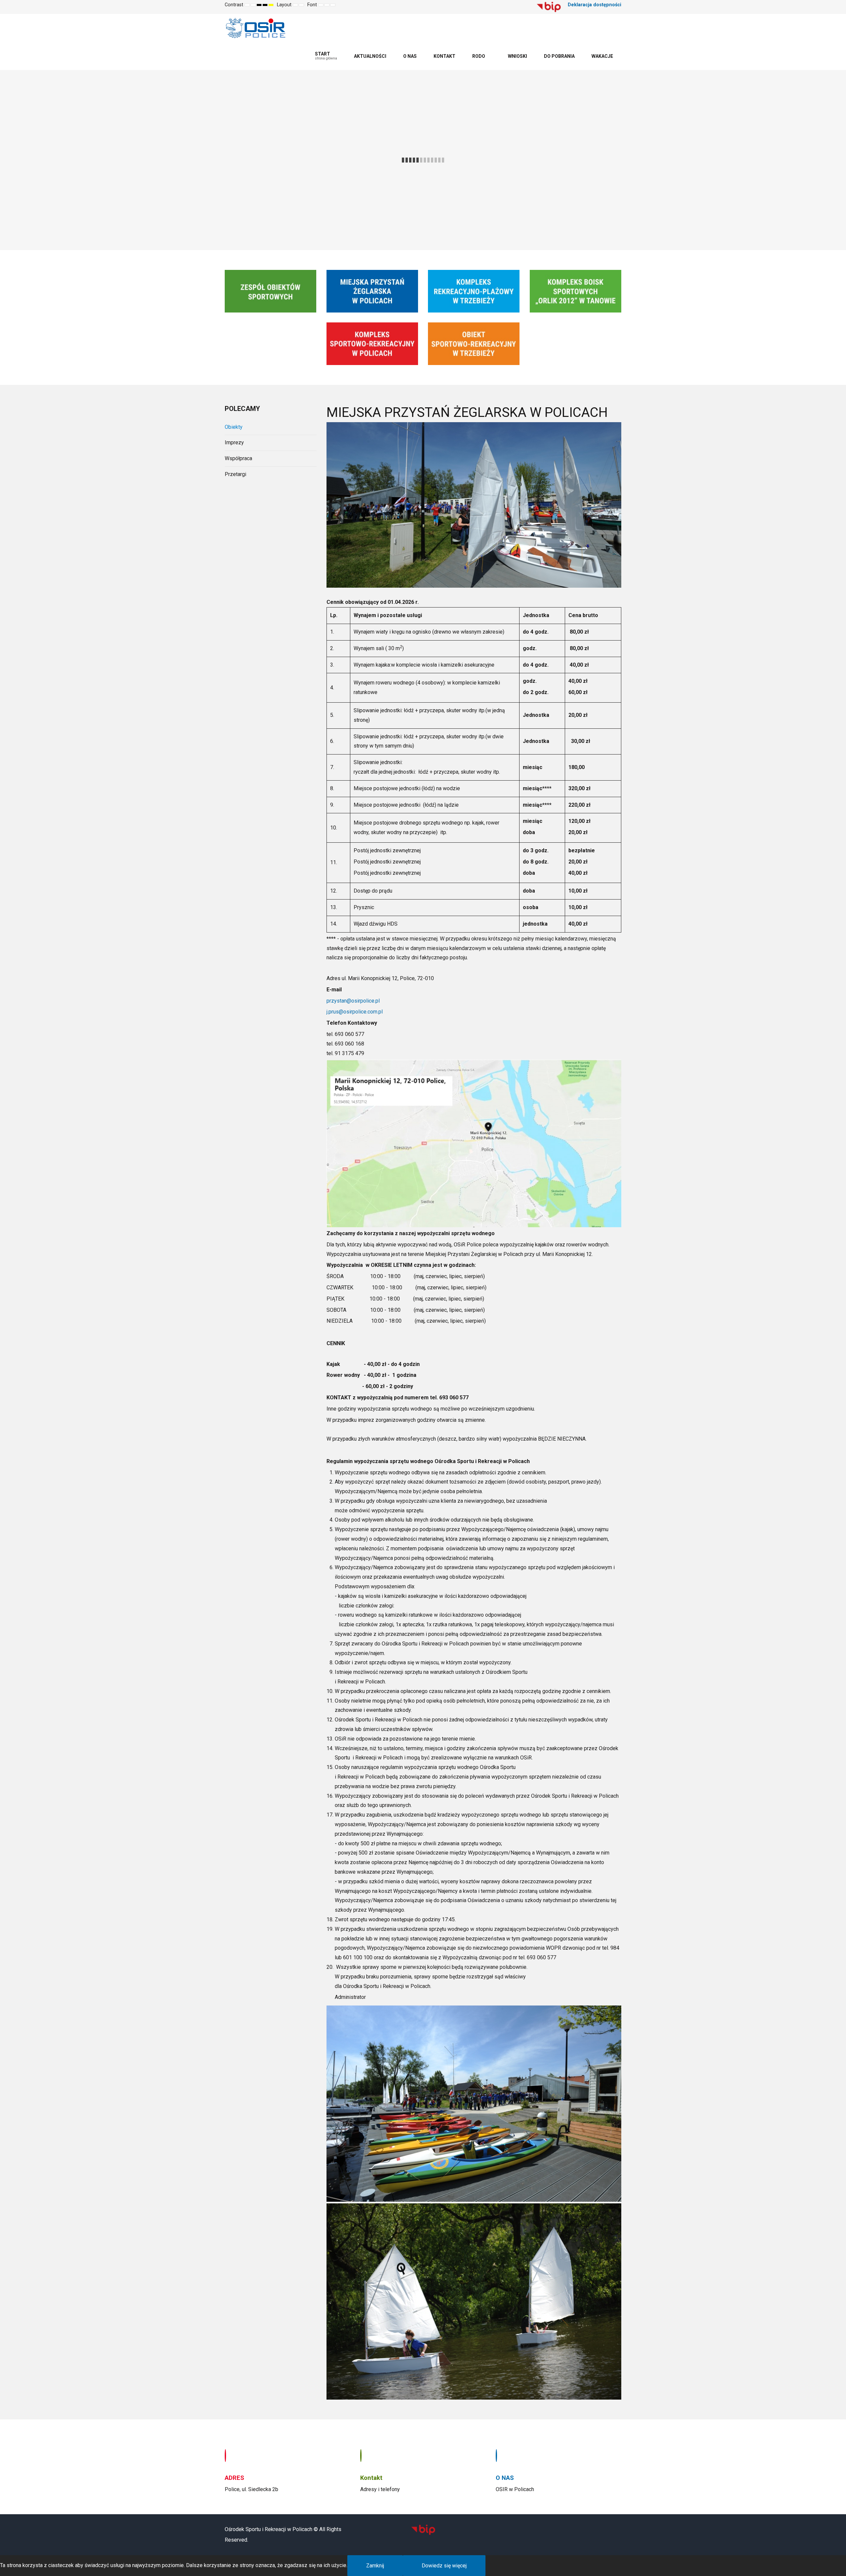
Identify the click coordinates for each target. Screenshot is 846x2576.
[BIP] (549, 7)
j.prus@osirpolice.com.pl (355, 1012)
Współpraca (238, 458)
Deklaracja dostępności (595, 5)
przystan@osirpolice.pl (353, 1001)
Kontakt (371, 2478)
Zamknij (375, 2566)
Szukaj (525, 5)
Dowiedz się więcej (444, 2566)
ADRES (234, 2478)
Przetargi (235, 474)
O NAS (505, 2478)
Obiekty (234, 427)
